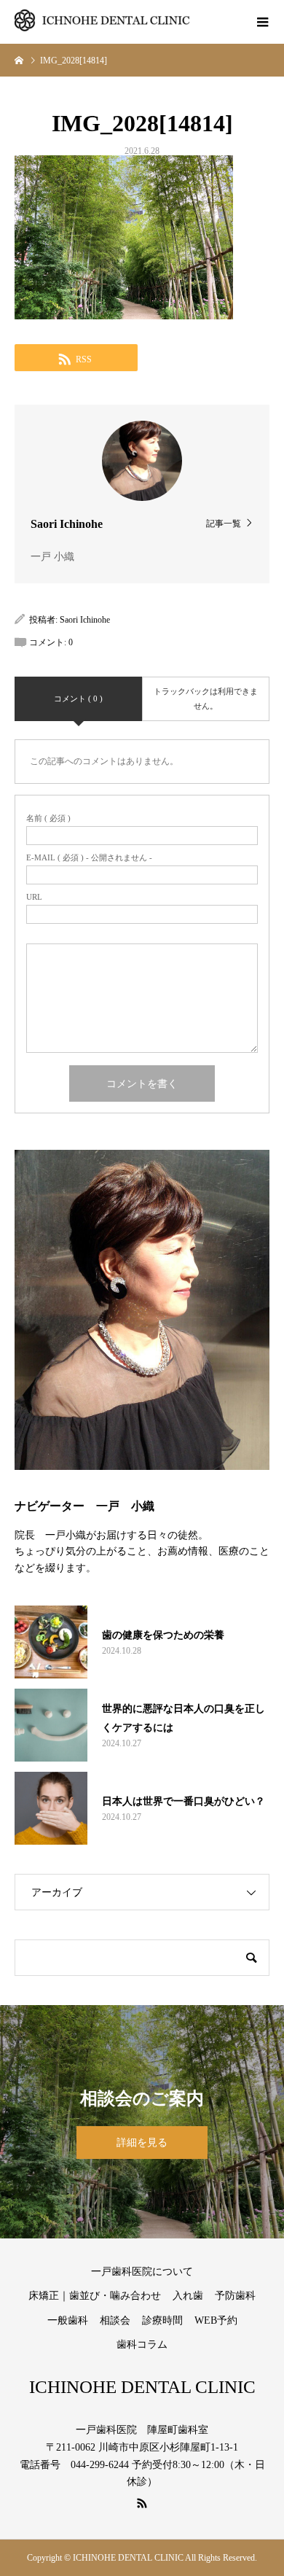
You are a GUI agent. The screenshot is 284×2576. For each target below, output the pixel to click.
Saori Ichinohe (85, 620)
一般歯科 (68, 2320)
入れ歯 (188, 2296)
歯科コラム (142, 2345)
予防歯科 (235, 2296)
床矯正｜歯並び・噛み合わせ (95, 2296)
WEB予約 (216, 2320)
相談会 (115, 2320)
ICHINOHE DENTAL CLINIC (142, 2387)
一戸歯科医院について (142, 2272)
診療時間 (162, 2320)
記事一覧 (224, 523)
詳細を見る (142, 2143)
